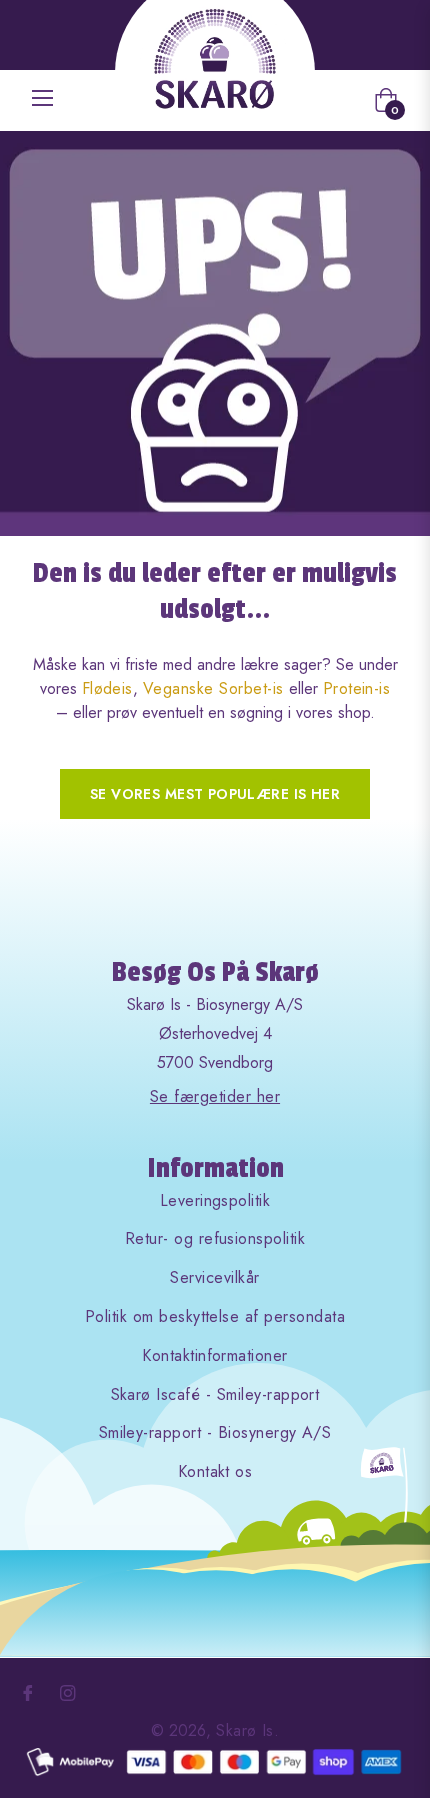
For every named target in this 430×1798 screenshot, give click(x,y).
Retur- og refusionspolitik (215, 1238)
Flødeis (107, 688)
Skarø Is (245, 1730)
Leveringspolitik (215, 1200)
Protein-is (357, 688)
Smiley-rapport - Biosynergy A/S (215, 1432)
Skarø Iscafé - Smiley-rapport (215, 1394)
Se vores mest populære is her (215, 794)
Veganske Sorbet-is (213, 688)
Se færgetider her (215, 1096)
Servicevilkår (214, 1277)
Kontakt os (215, 1471)
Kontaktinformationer (215, 1355)
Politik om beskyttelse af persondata (215, 1316)
